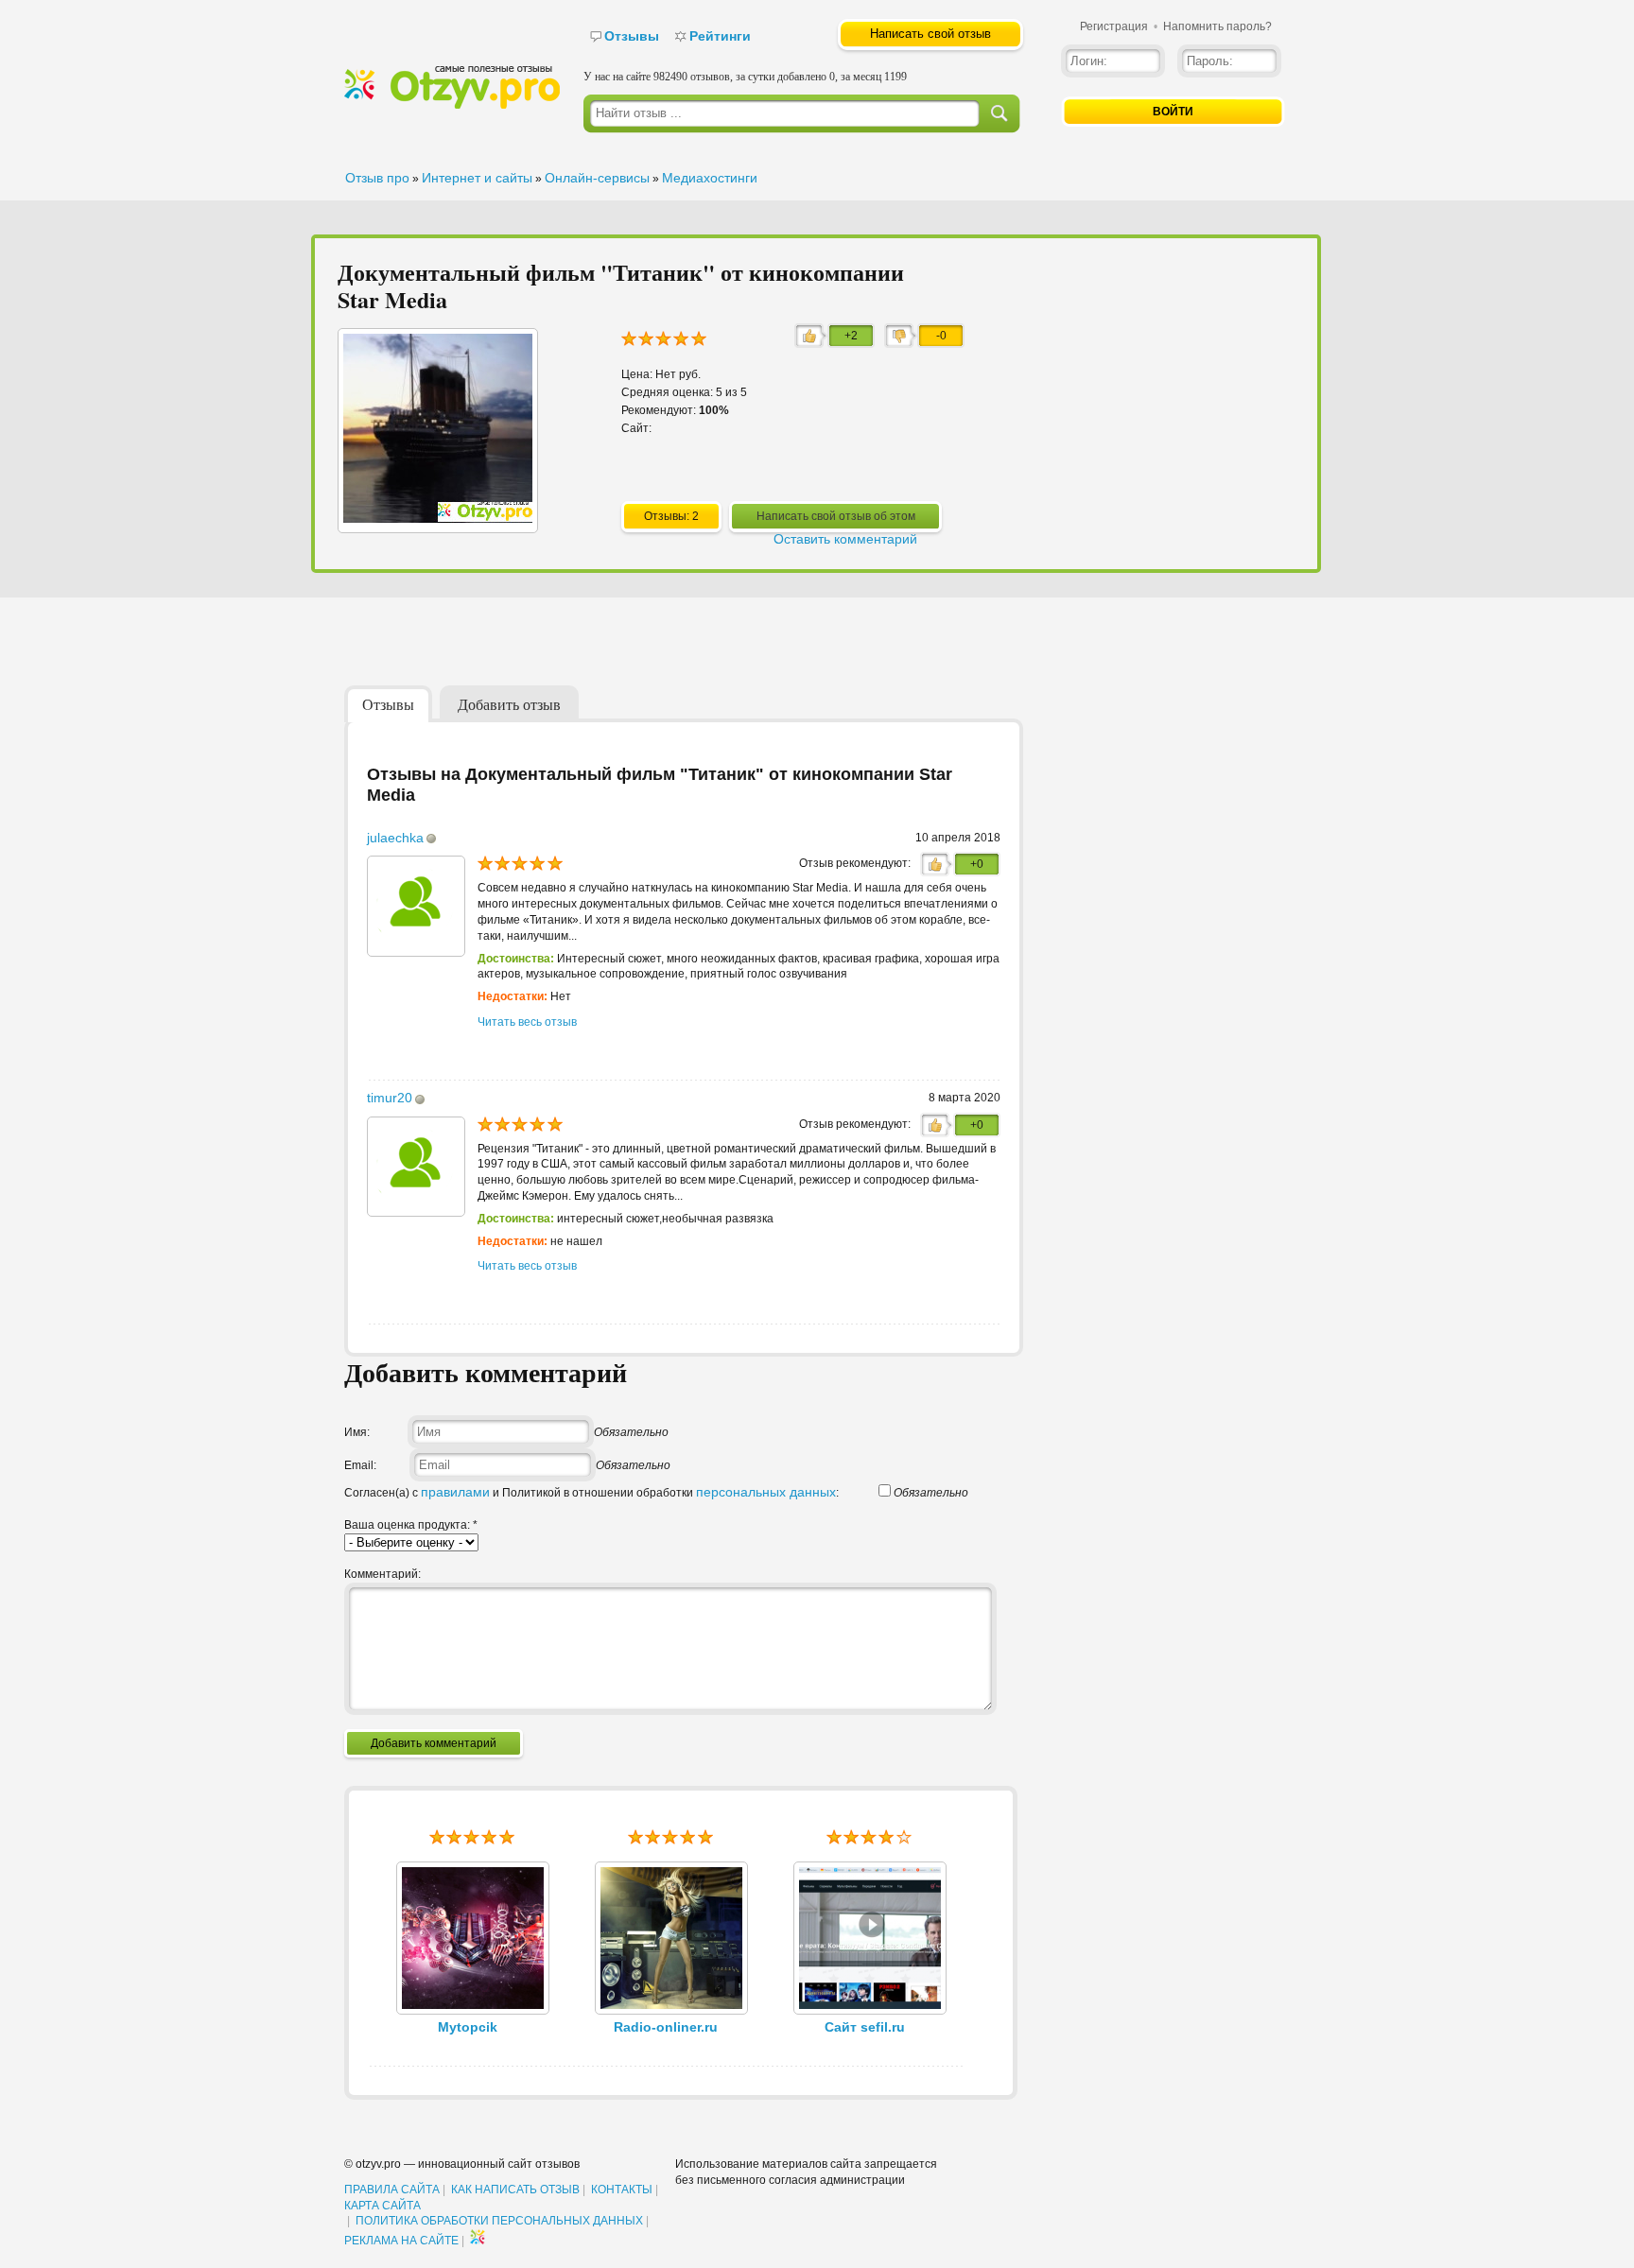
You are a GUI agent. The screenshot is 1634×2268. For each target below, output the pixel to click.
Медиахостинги (710, 178)
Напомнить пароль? (1217, 26)
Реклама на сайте (401, 2241)
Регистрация (1114, 26)
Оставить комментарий (845, 539)
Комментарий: (382, 1574)
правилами (455, 1492)
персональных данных (766, 1492)
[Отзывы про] (452, 105)
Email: (360, 1465)
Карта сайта (382, 2206)
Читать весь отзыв (527, 1022)
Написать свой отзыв (930, 34)
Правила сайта (392, 2190)
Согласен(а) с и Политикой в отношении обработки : (591, 1493)
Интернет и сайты (477, 178)
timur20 (390, 1098)
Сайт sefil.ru (865, 2027)
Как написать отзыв (515, 2190)
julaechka (395, 838)
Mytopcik (468, 2027)
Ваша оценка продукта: (411, 1525)
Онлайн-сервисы (597, 178)
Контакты (622, 2190)
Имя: (357, 1432)
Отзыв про (377, 178)
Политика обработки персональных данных (499, 2221)
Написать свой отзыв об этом (836, 516)
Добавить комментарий (434, 1743)
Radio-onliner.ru (666, 2027)
